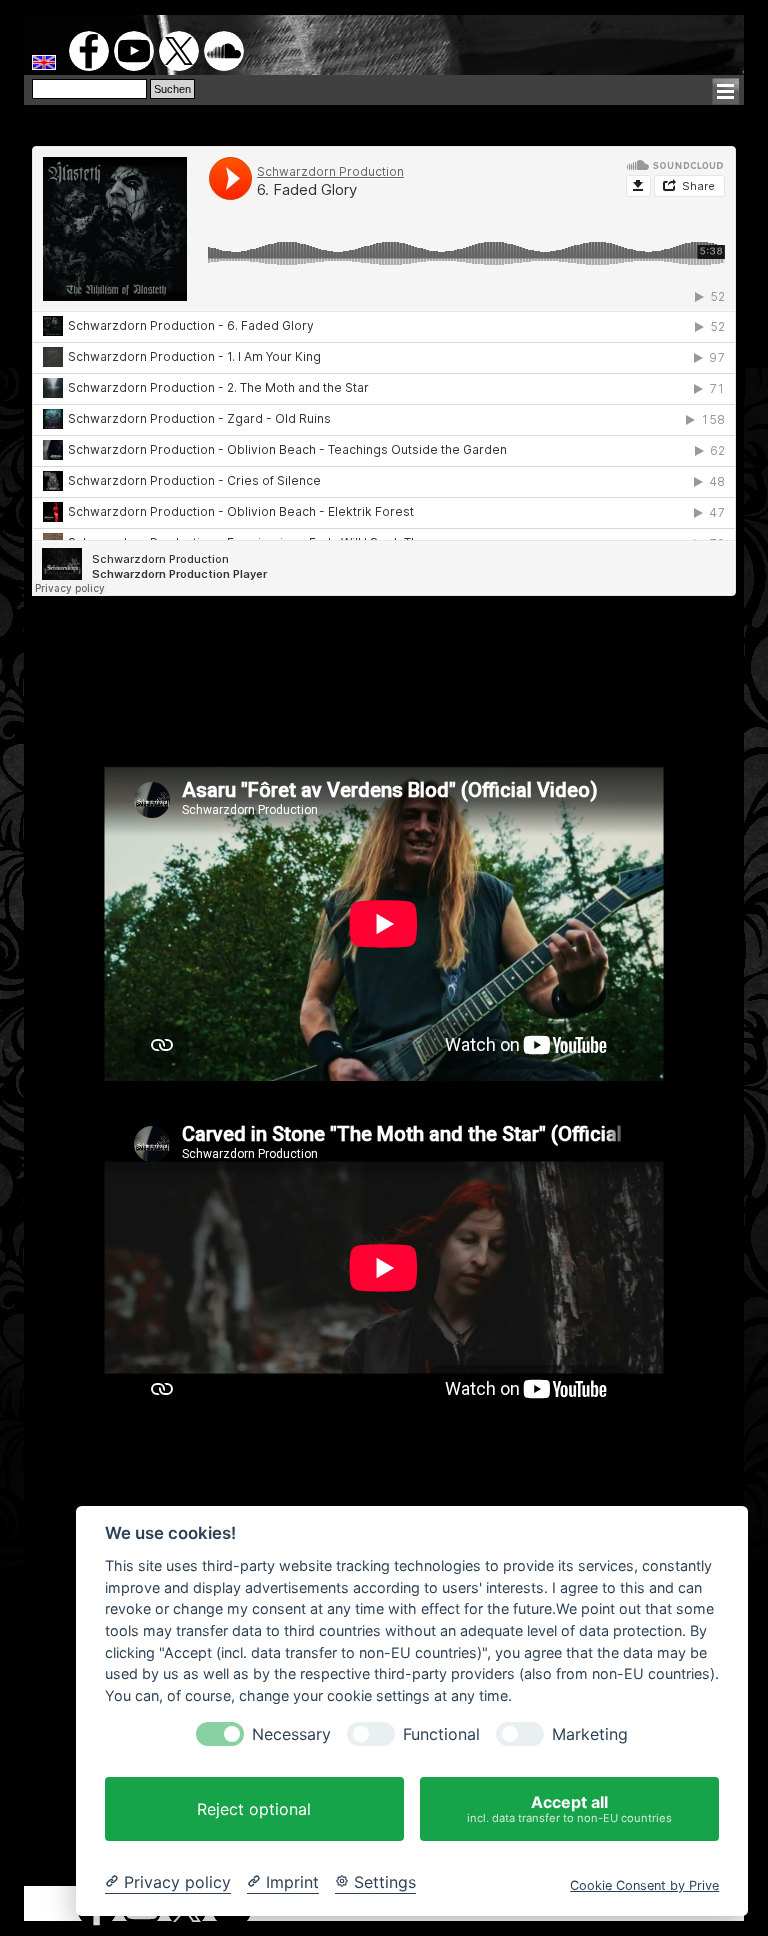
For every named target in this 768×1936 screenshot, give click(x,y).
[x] (179, 51)
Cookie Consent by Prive (644, 1885)
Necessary (291, 1734)
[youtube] (134, 51)
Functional (441, 1734)
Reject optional (254, 1809)
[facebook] (89, 51)
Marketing (590, 1734)
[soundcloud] (224, 51)
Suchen (172, 89)
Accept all (569, 1808)
